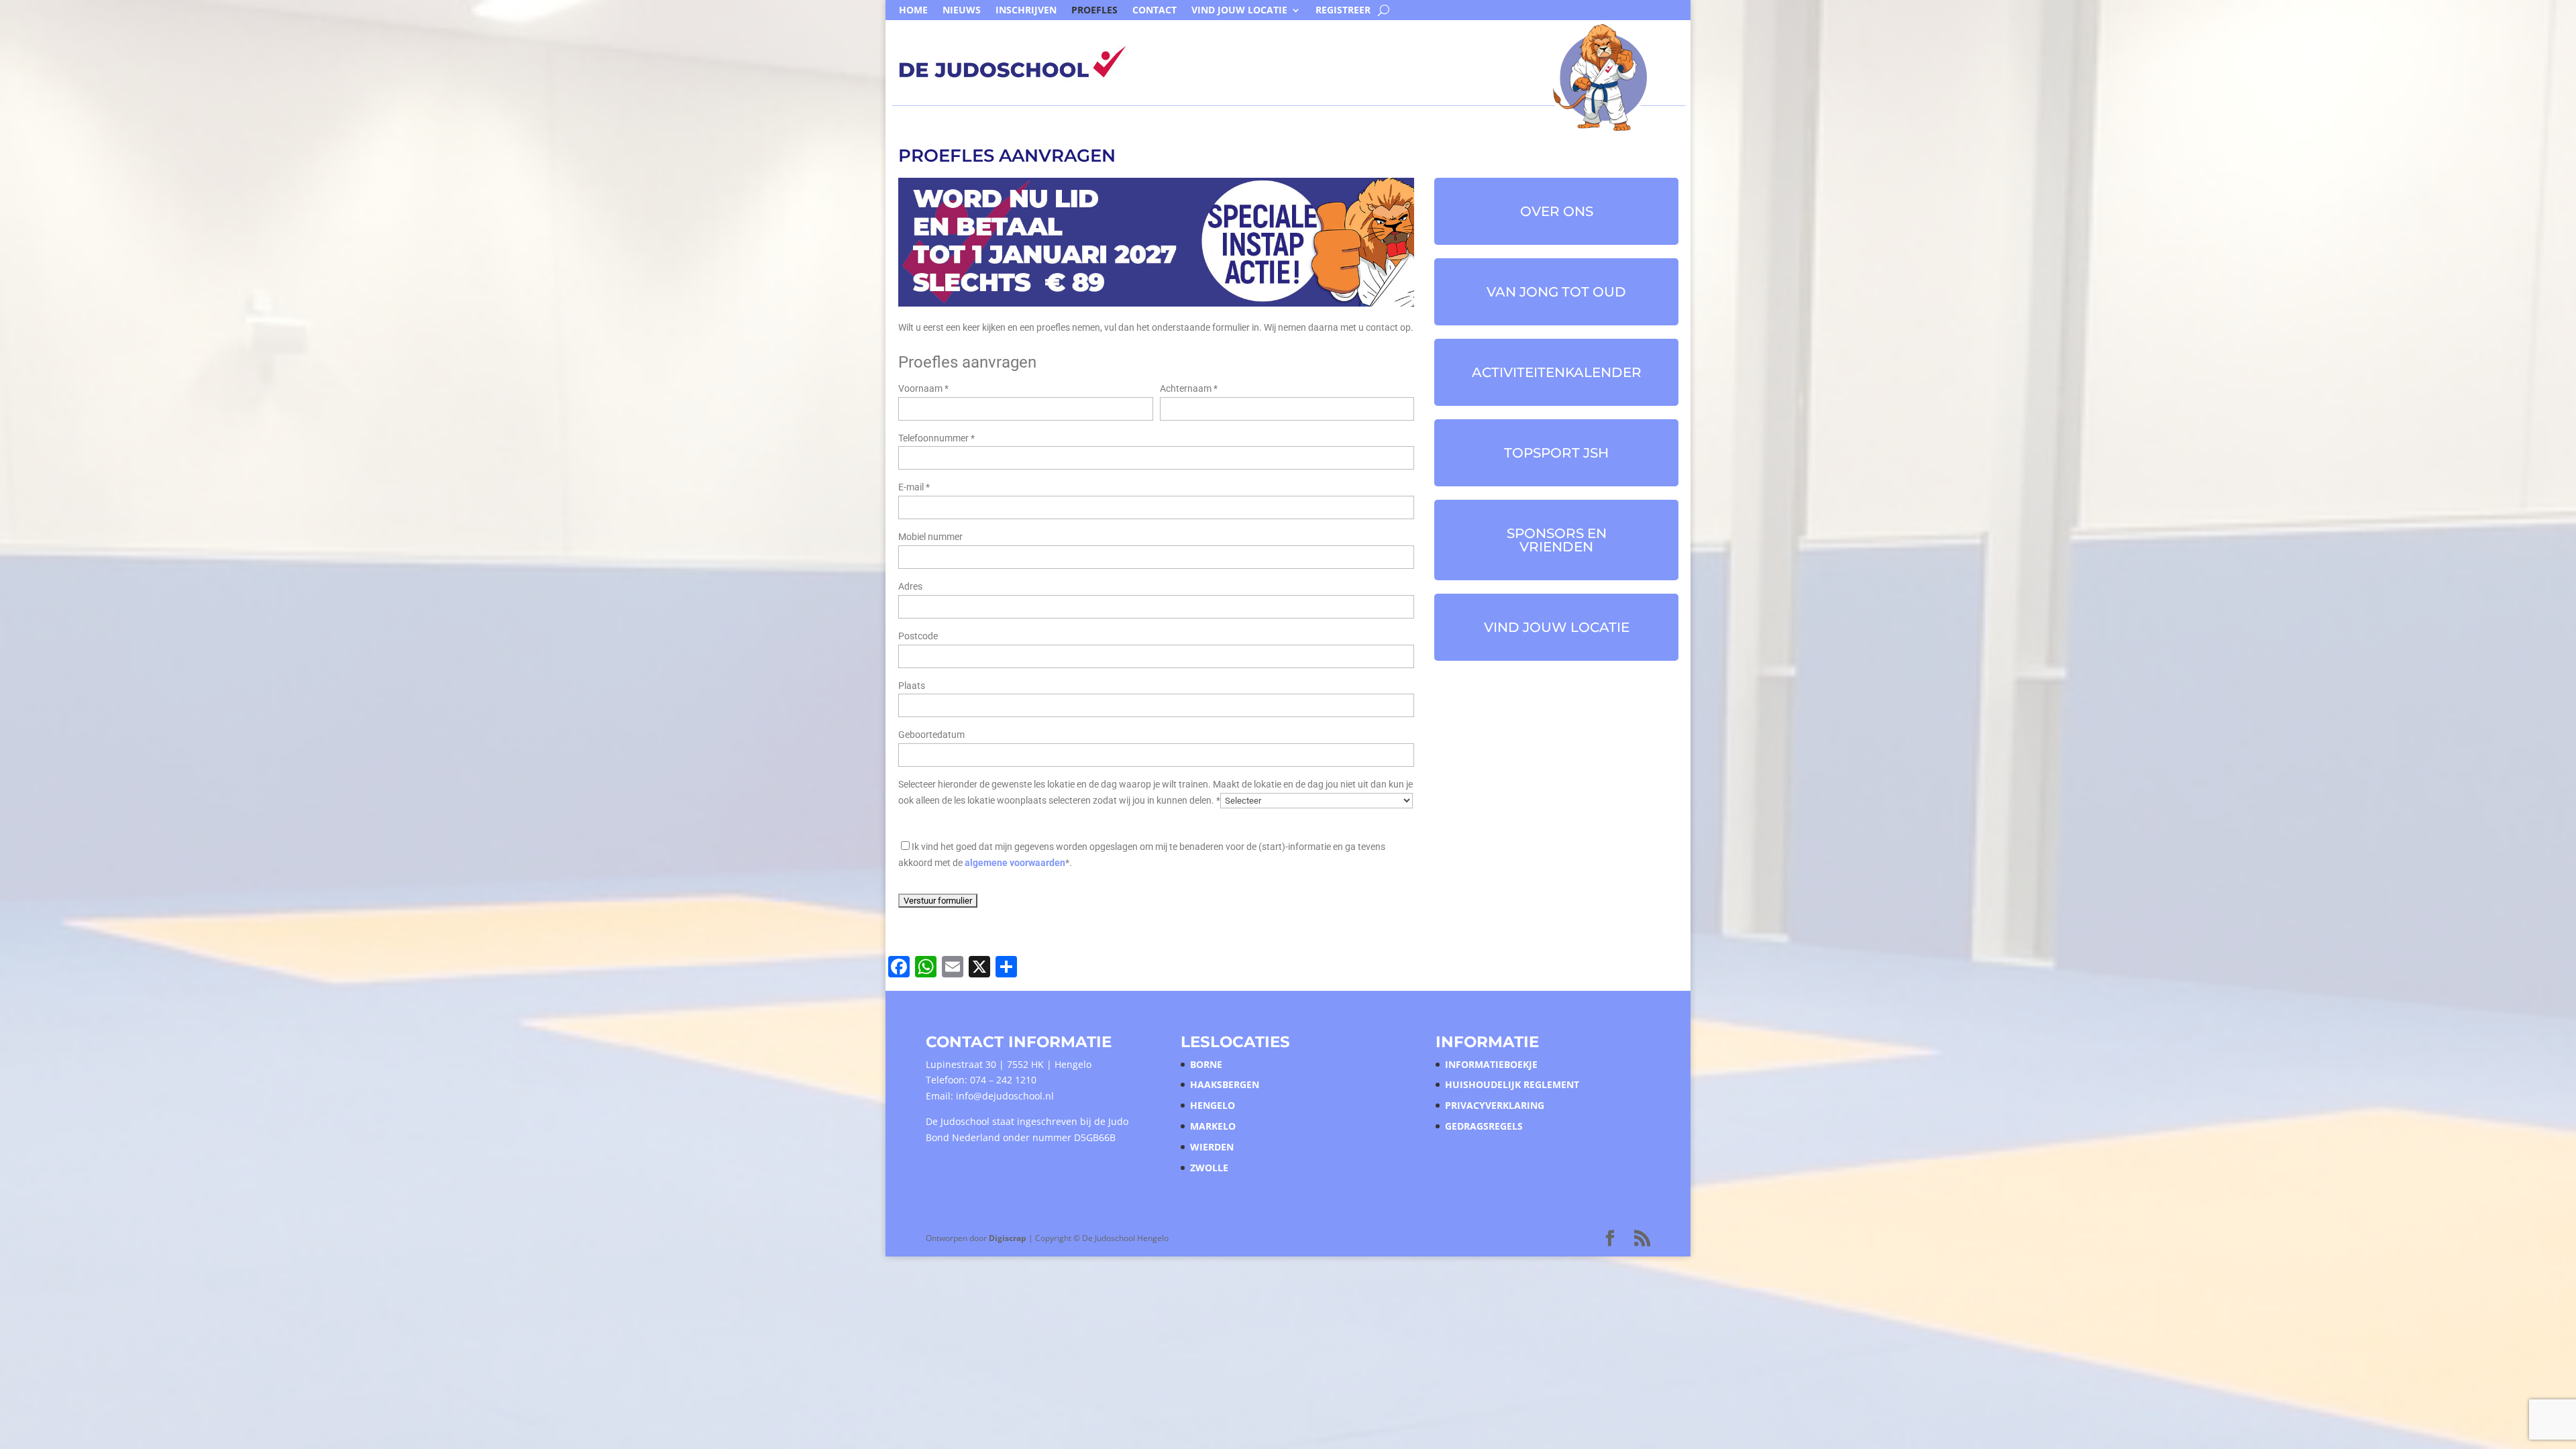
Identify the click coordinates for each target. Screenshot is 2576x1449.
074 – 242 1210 (1003, 1080)
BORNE (1206, 1064)
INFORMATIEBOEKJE (1491, 1064)
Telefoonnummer (936, 438)
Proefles (1094, 11)
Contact (1155, 11)
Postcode (918, 636)
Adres (910, 586)
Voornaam (923, 388)
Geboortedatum (931, 735)
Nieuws (962, 11)
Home (913, 11)
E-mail (914, 487)
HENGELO (1213, 1105)
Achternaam (1189, 388)
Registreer (1343, 11)
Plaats (912, 686)
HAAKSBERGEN (1225, 1084)
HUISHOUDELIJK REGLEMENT (1512, 1084)
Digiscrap (1008, 1238)
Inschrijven (1026, 11)
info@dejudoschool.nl (1005, 1096)
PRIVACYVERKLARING (1495, 1105)
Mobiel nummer (930, 537)
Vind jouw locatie (1239, 11)
